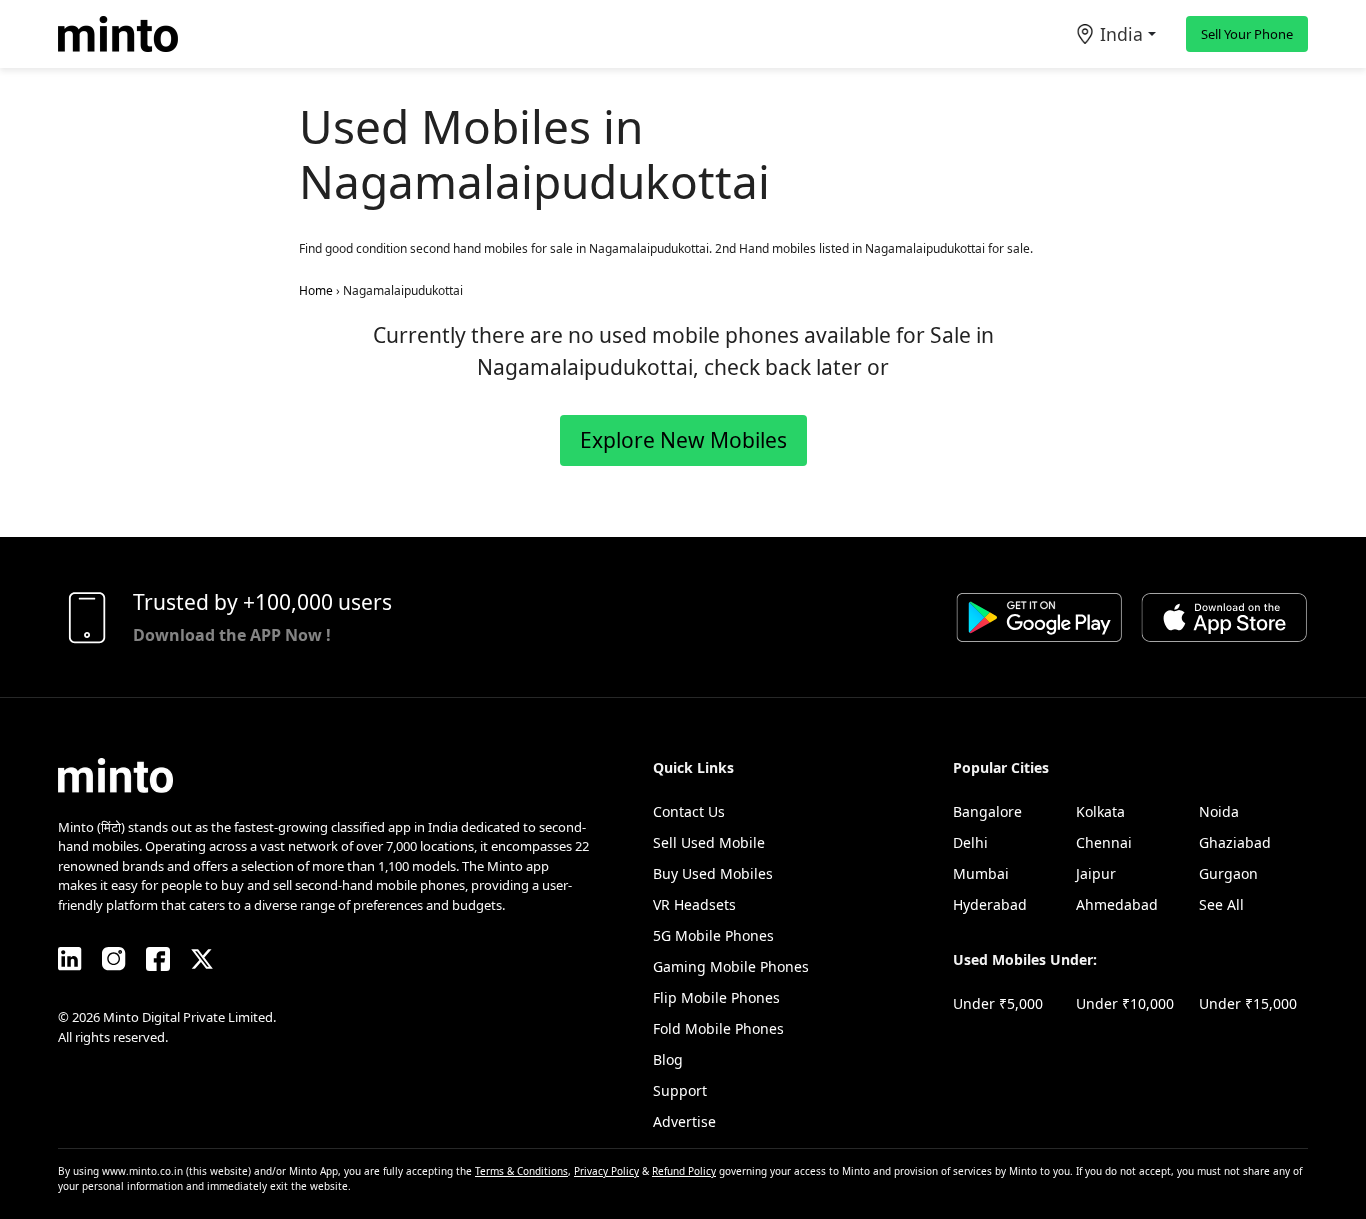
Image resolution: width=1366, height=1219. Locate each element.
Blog (668, 1059)
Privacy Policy (606, 1171)
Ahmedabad (1117, 904)
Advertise (684, 1121)
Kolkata (1100, 811)
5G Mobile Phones (713, 935)
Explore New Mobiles (683, 440)
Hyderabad (990, 904)
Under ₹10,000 (1125, 1003)
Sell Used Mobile (709, 842)
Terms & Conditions (521, 1171)
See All (1221, 904)
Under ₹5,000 (998, 1003)
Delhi (970, 842)
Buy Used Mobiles (713, 873)
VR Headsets (694, 904)
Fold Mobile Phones (718, 1028)
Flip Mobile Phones (716, 997)
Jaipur (1096, 873)
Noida (1219, 811)
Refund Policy (684, 1171)
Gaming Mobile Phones (731, 966)
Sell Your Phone (1247, 34)
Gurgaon (1228, 873)
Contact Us (689, 811)
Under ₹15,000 (1248, 1003)
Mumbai (981, 873)
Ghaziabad (1235, 842)
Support (680, 1090)
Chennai (1104, 842)
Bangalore (987, 811)
